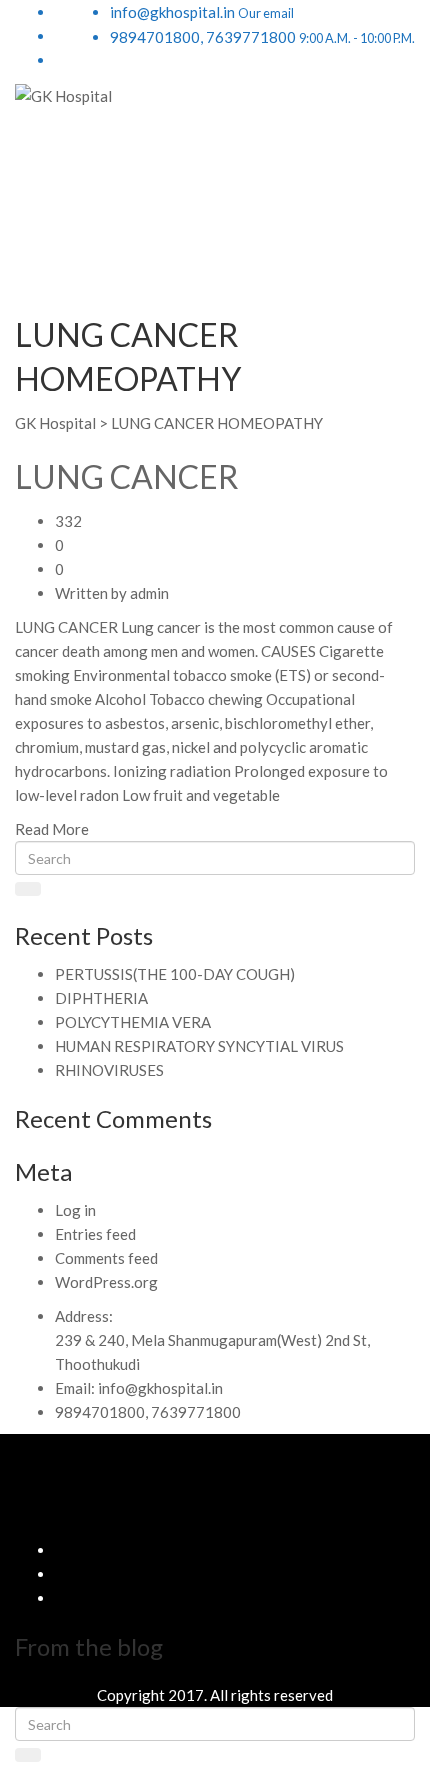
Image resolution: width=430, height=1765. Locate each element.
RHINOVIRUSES (109, 1070)
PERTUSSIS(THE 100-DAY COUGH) (175, 974)
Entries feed (95, 1234)
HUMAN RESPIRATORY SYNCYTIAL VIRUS (199, 1046)
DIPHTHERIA (101, 998)
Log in (75, 1210)
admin (149, 593)
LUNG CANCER (127, 476)
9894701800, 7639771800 (148, 1412)
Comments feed (106, 1258)
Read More (52, 829)
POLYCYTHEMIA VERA (133, 1022)
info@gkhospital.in (160, 1388)
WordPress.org (106, 1282)
